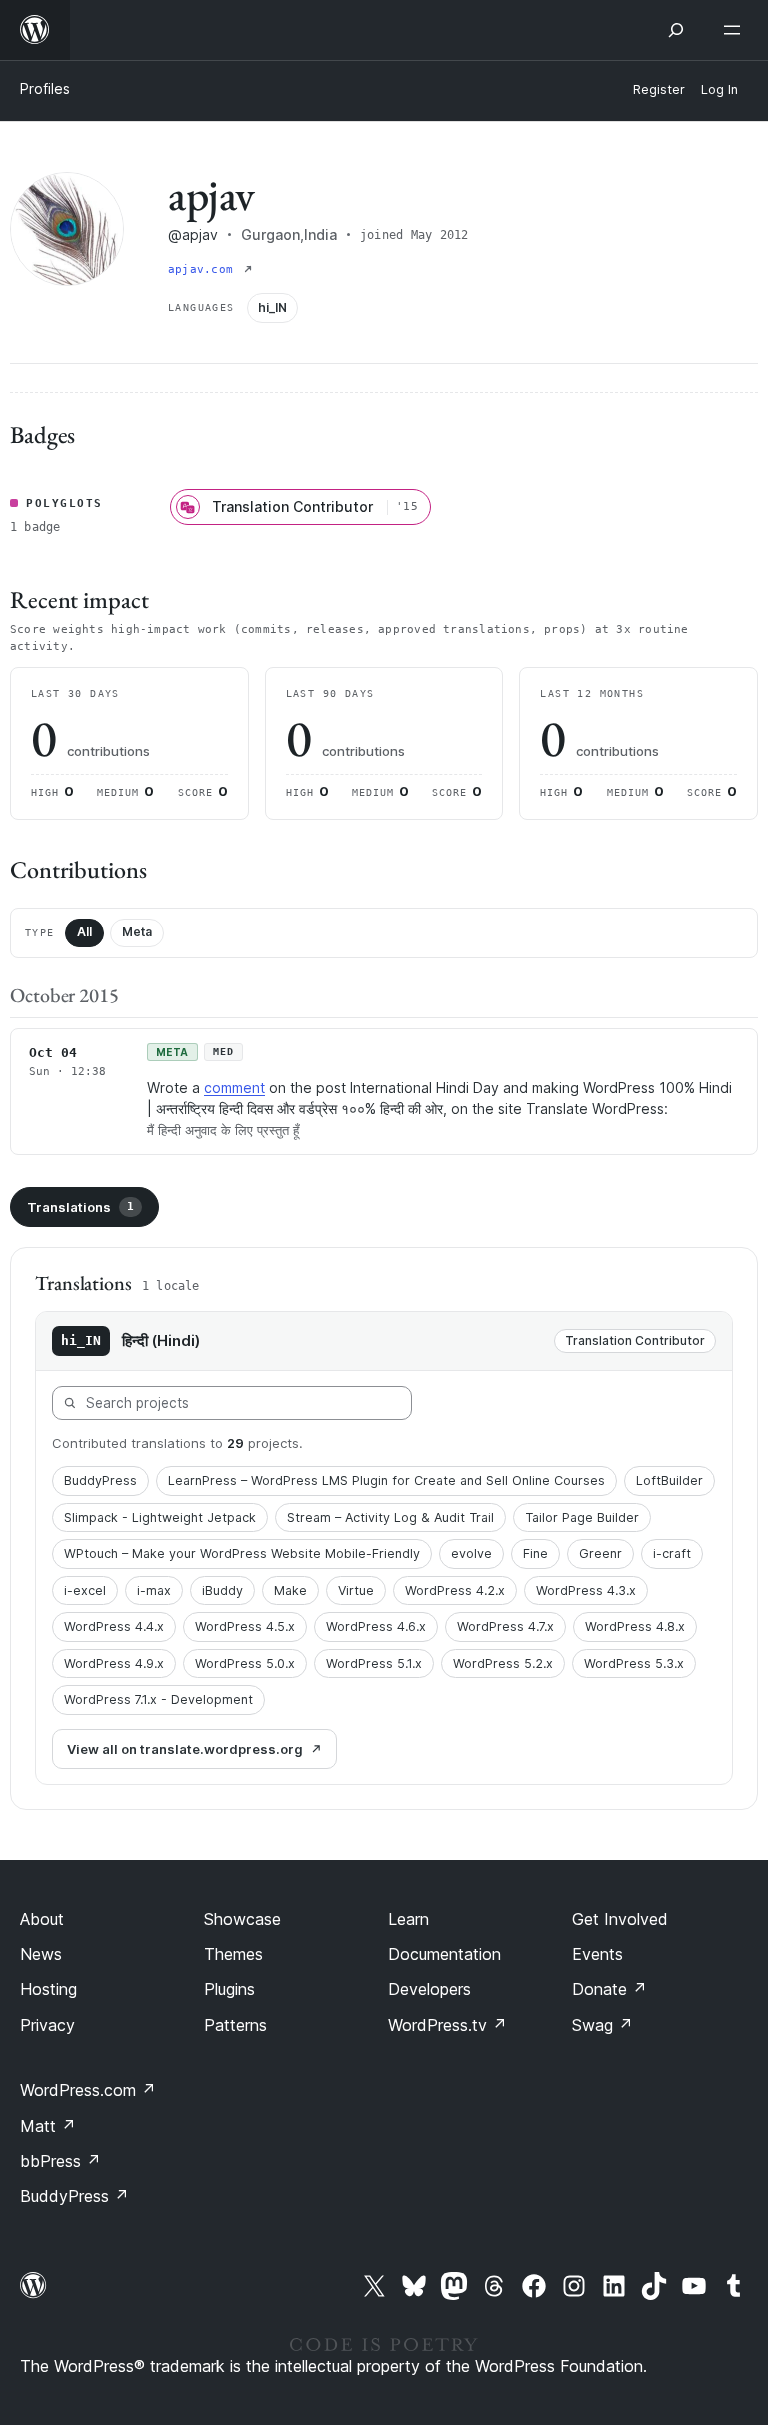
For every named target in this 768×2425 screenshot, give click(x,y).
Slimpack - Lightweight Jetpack (160, 1517)
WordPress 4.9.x (114, 1663)
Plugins (229, 1989)
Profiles (45, 88)
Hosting (48, 1989)
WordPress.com (88, 2090)
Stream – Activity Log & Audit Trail (390, 1517)
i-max (154, 1590)
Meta (137, 931)
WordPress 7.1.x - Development (158, 1699)
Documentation (444, 1954)
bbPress (60, 2161)
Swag (602, 2025)
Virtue (356, 1590)
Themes (233, 1954)
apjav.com (204, 269)
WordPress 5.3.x (634, 1663)
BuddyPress (100, 1480)
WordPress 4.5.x (245, 1626)
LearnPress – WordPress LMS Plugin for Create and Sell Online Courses (386, 1480)
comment (234, 1087)
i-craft (672, 1553)
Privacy (47, 2025)
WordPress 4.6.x (376, 1626)
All (84, 931)
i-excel (85, 1590)
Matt (48, 2126)
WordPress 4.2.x (455, 1590)
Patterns (235, 2025)
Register (659, 89)
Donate (609, 1989)
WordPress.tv (447, 2025)
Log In (719, 89)
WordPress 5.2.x (503, 1663)
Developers (429, 1989)
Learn (408, 1919)
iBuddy (222, 1590)
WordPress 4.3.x (586, 1590)
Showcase (242, 1919)
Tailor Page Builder (582, 1517)
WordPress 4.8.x (635, 1626)
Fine (535, 1553)
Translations (80, 1207)
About (42, 1919)
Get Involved (620, 1919)
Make (290, 1590)
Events (597, 1954)
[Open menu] (736, 30)
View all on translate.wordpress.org (185, 1749)
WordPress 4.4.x (114, 1626)
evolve (471, 1553)
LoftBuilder (669, 1480)
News (41, 1954)
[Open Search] (676, 30)
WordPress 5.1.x (374, 1663)
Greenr (600, 1553)
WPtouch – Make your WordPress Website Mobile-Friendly (242, 1553)
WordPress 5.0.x (245, 1663)
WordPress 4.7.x (505, 1626)
